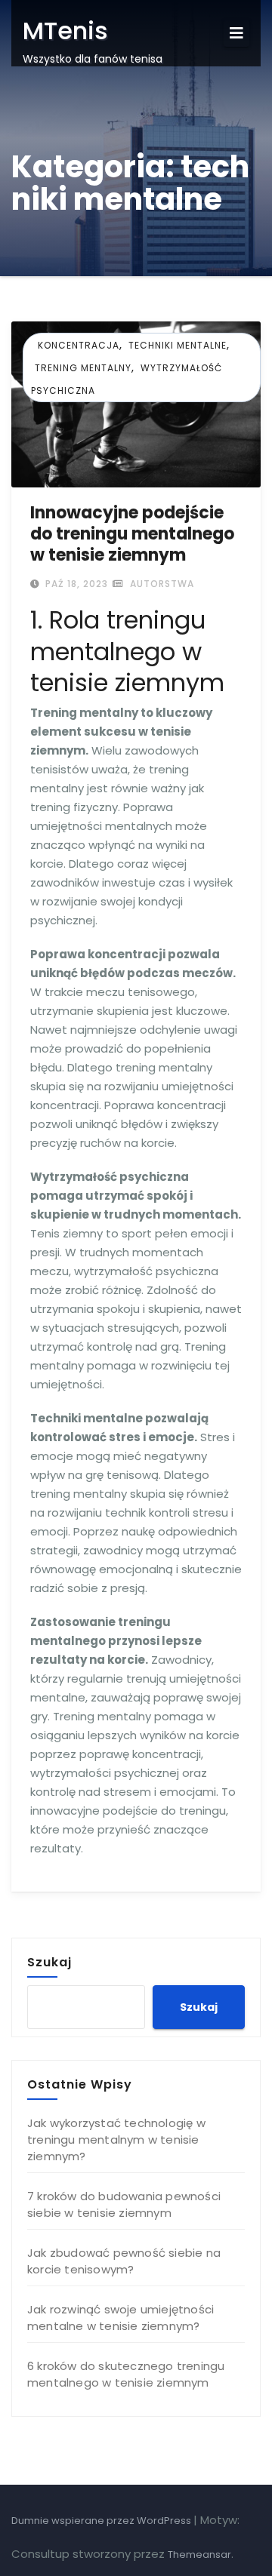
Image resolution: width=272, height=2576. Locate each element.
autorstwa (161, 584)
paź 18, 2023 (75, 584)
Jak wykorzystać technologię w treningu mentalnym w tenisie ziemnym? (116, 2139)
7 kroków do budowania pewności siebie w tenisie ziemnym (124, 2204)
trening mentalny (83, 368)
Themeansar (199, 2554)
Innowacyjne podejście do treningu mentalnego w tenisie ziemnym (132, 534)
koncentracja (79, 345)
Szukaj (49, 1962)
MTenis (65, 31)
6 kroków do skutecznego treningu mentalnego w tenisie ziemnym (126, 2374)
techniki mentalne (178, 345)
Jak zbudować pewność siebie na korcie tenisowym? (124, 2261)
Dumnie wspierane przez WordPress (102, 2521)
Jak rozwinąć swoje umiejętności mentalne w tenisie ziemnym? (121, 2318)
